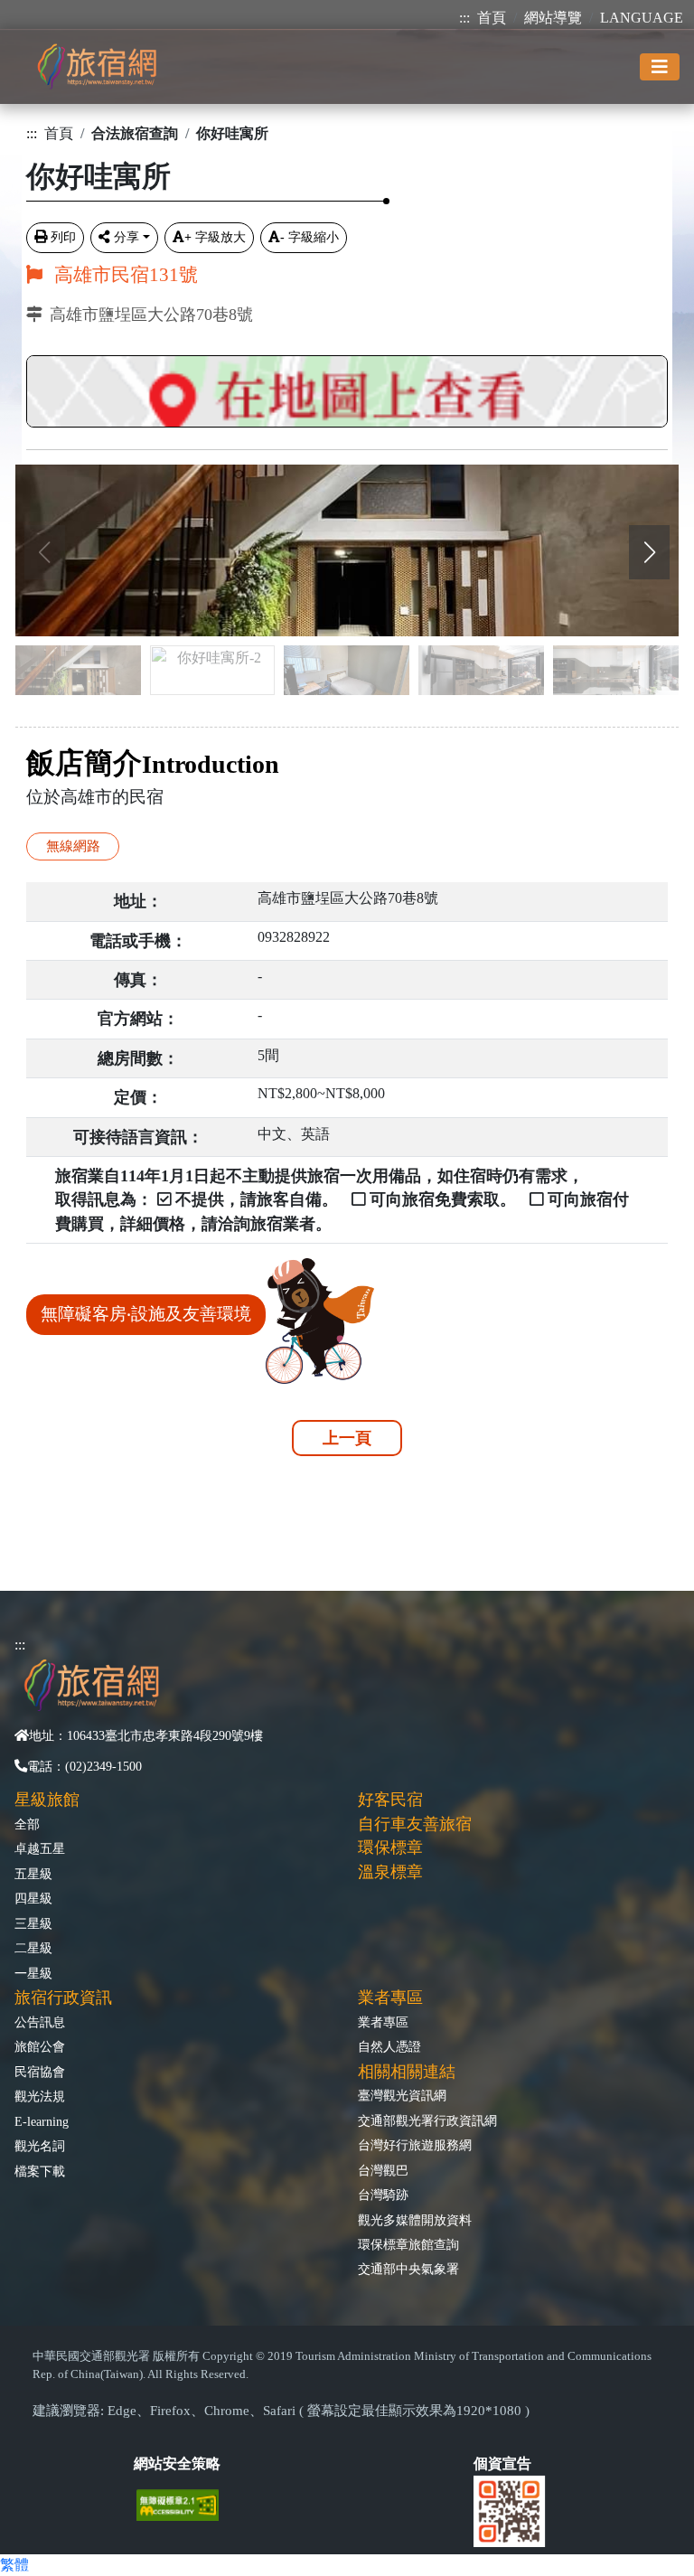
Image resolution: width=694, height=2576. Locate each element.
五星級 (33, 1874)
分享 (127, 237)
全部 (27, 1824)
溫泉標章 (390, 1872)
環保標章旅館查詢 (408, 2244)
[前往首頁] (97, 66)
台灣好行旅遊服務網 (415, 2145)
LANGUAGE (642, 18)
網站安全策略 (177, 2463)
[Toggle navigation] (660, 67)
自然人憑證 (389, 2046)
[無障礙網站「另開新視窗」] (185, 2503)
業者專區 (383, 2022)
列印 (63, 237)
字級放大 (215, 237)
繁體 (14, 2565)
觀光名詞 (40, 2146)
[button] (649, 552)
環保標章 (390, 1847)
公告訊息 (40, 2022)
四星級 (33, 1898)
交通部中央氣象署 (408, 2269)
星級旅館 (47, 1800)
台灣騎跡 (383, 2195)
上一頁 (347, 1438)
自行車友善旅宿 (415, 1824)
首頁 (492, 18)
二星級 (33, 1948)
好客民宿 (390, 1800)
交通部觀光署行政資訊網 (427, 2120)
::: (464, 18)
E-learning (42, 2121)
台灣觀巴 (383, 2170)
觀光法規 (40, 2096)
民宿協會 (40, 2072)
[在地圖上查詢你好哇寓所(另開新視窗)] (347, 386)
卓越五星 (40, 1848)
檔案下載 (40, 2171)
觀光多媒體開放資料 (415, 2220)
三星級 (33, 1923)
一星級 (33, 1973)
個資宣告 (502, 2463)
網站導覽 (553, 18)
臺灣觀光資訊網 (402, 2095)
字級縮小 (309, 237)
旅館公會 (40, 2046)
